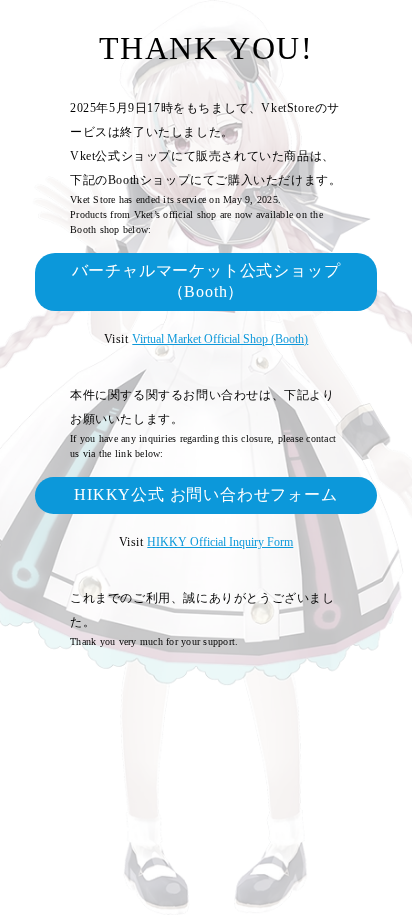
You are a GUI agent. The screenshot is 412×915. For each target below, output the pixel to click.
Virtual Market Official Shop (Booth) (220, 339)
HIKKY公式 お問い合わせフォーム (205, 494)
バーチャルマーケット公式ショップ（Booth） (206, 281)
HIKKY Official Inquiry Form (220, 542)
